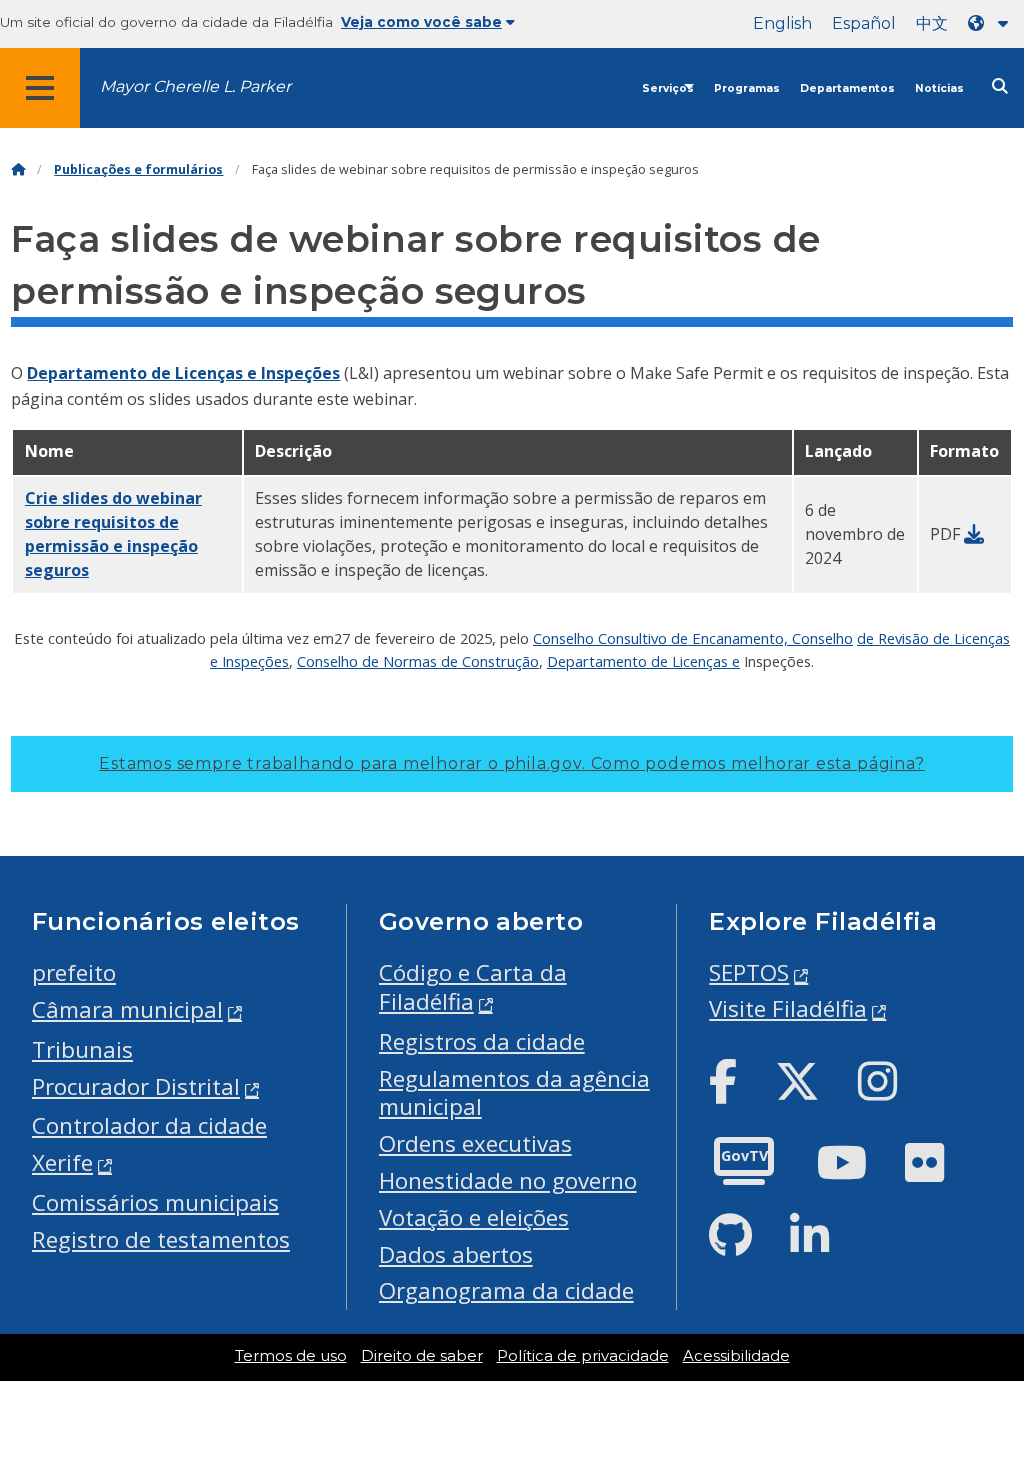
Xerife (62, 1162)
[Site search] (1000, 86)
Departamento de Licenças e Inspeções (183, 373)
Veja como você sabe (421, 22)
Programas (747, 88)
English (782, 23)
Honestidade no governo (508, 1180)
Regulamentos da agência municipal (514, 1093)
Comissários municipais (155, 1202)
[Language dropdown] (992, 23)
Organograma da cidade (506, 1290)
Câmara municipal (127, 1009)
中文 (932, 23)
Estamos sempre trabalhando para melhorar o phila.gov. (511, 763)
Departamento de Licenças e (643, 661)
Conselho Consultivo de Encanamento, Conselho (693, 638)
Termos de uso (291, 1356)
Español (864, 23)
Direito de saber (422, 1356)
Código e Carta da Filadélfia (473, 987)
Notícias (939, 88)
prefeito (74, 972)
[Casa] (18, 169)
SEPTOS (749, 972)
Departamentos (847, 88)
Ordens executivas (475, 1143)
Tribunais (82, 1049)
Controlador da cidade (149, 1125)
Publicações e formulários (138, 169)
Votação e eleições (474, 1217)
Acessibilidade (736, 1356)
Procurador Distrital (136, 1086)
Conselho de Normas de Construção (418, 661)
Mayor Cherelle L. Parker (195, 86)
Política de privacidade (583, 1356)
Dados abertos (456, 1254)
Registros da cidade (482, 1041)
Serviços (668, 88)
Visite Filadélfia (788, 1008)
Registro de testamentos (161, 1239)
